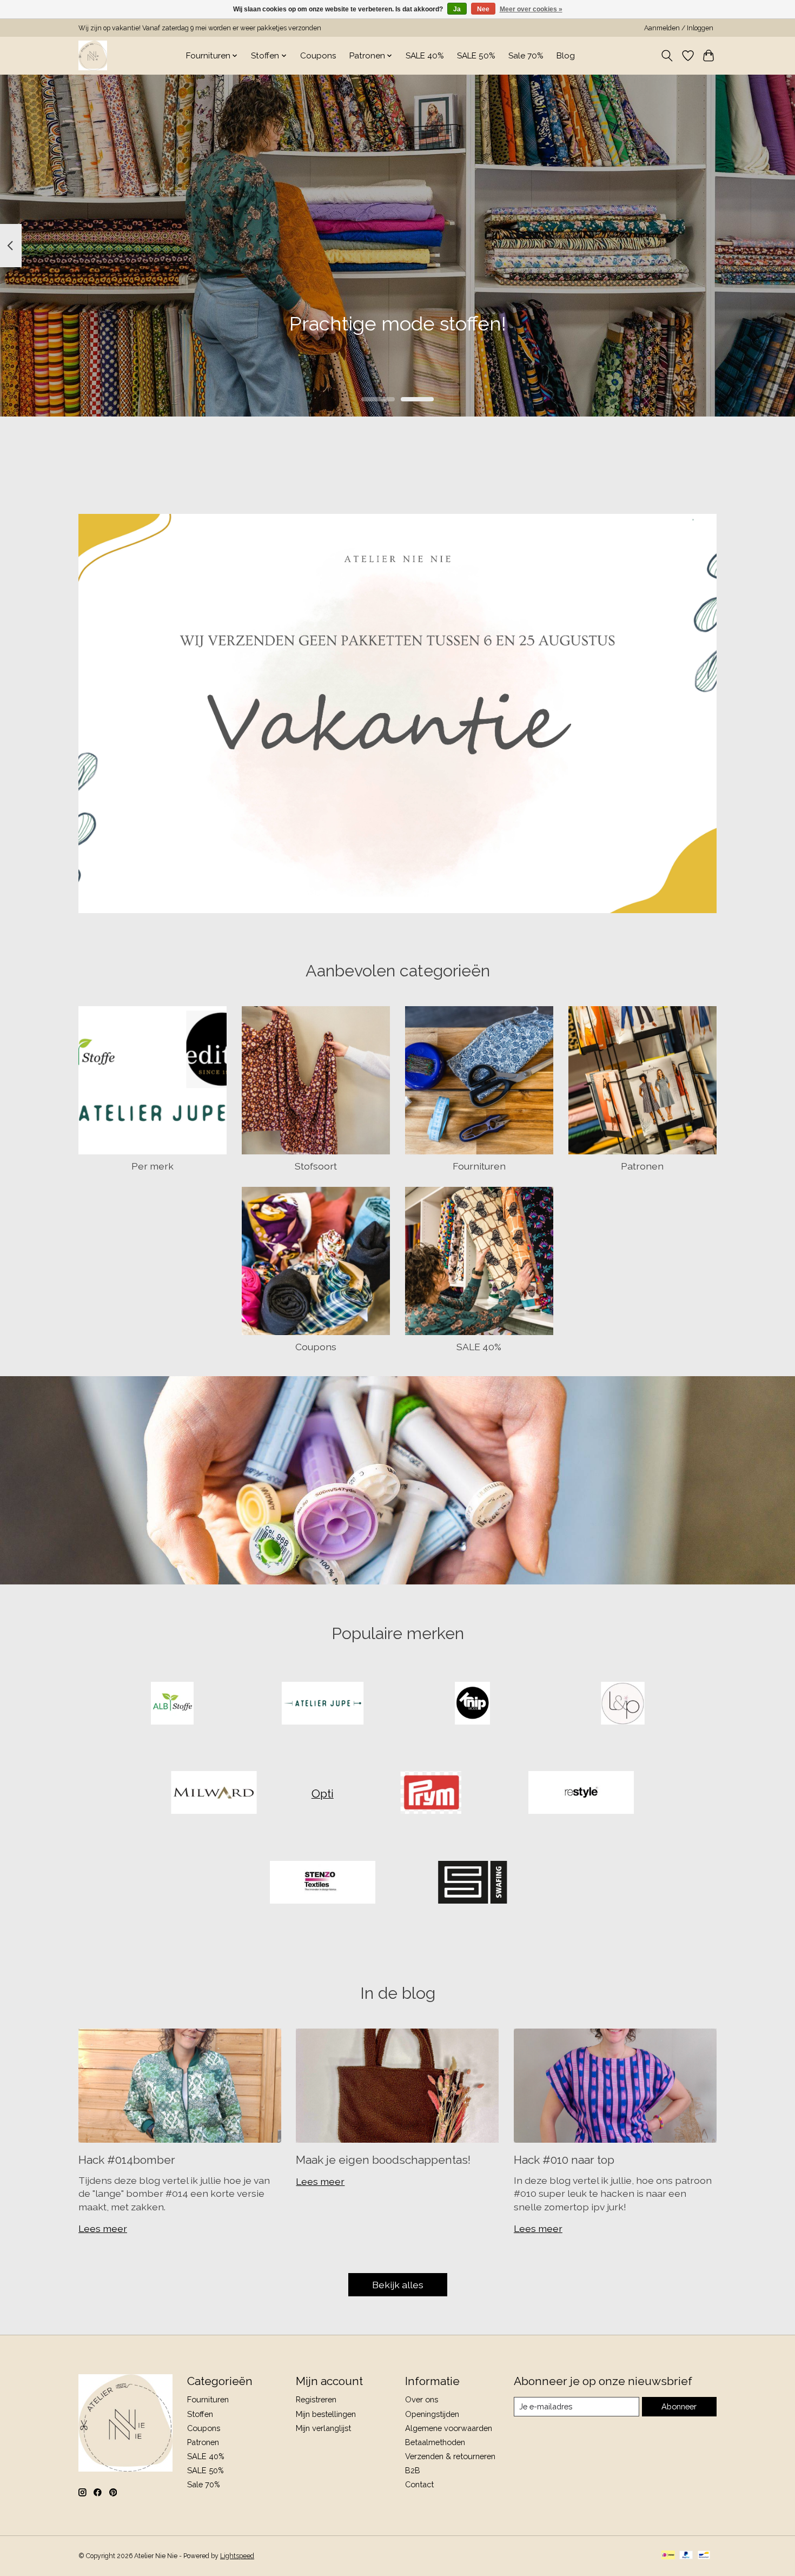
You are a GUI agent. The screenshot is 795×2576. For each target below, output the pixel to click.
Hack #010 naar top (564, 2160)
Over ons (422, 2399)
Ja (457, 9)
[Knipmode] (473, 1704)
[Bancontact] (704, 2556)
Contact (419, 2484)
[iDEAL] (668, 2556)
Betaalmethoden (435, 2442)
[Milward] (214, 1794)
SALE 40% (425, 56)
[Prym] (431, 1794)
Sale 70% (526, 56)
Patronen (642, 1166)
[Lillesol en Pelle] (622, 1704)
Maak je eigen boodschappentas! (383, 2160)
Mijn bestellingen (326, 2414)
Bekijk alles (398, 2285)
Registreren (316, 2399)
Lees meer (103, 2228)
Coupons (318, 56)
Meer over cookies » (531, 9)
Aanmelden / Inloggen (679, 28)
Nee (483, 9)
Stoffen (200, 2414)
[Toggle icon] (667, 56)
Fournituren (479, 1166)
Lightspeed (237, 2556)
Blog (566, 56)
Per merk (153, 1166)
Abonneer (679, 2406)
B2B (413, 2470)
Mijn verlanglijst (323, 2428)
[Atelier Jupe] (322, 1704)
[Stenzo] (322, 1883)
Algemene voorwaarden (449, 2428)
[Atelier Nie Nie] (93, 55)
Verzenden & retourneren (450, 2456)
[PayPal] (686, 2556)
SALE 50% (476, 56)
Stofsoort (316, 1166)
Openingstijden (432, 2414)
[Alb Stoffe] (173, 1704)
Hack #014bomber (127, 2160)
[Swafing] (473, 1883)
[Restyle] (581, 1794)
